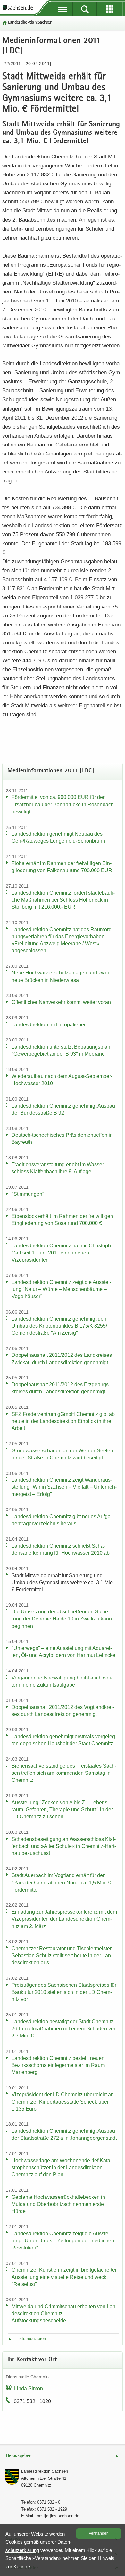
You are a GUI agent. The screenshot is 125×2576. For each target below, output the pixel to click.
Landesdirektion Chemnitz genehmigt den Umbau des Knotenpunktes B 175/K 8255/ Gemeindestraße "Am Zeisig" (59, 1326)
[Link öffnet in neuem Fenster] (18, 10)
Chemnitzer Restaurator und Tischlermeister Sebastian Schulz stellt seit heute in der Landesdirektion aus (62, 1955)
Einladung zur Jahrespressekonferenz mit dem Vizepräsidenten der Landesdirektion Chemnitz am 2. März (64, 1919)
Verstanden (99, 2533)
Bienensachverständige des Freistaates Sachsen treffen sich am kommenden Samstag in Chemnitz (64, 1773)
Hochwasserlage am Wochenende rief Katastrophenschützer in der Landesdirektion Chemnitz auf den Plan (62, 2168)
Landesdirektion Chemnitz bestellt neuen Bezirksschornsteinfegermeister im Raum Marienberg (58, 2065)
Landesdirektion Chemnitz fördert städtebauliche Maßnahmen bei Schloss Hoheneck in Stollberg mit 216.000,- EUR (63, 900)
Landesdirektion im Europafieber (49, 1025)
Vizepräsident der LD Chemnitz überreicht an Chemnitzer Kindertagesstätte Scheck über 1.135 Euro (63, 2101)
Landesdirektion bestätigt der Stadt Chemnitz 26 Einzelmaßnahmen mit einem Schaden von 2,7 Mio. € (64, 2029)
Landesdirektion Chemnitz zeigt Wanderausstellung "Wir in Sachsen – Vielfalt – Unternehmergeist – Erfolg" (64, 1487)
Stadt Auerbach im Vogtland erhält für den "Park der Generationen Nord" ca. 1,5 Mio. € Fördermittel (61, 1882)
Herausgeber (18, 2456)
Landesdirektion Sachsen (30, 23)
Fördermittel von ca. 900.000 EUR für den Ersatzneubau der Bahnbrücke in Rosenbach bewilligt (63, 804)
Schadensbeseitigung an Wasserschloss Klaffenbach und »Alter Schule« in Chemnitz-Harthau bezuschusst (64, 1846)
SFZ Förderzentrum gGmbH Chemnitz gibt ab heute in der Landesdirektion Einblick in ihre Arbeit (63, 1421)
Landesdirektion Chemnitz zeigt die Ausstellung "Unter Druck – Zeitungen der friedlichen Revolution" (63, 2241)
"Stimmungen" (28, 1194)
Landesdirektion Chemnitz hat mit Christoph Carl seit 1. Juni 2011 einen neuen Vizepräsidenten (61, 1253)
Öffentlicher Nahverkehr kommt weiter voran (61, 1002)
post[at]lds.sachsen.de (58, 2516)
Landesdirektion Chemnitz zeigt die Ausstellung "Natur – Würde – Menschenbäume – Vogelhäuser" (61, 1289)
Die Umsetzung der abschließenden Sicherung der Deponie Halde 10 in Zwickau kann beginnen (62, 1619)
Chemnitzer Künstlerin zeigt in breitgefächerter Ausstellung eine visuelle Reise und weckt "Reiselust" (64, 2277)
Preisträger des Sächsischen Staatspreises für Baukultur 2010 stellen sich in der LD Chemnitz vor (64, 1992)
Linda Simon (29, 2389)
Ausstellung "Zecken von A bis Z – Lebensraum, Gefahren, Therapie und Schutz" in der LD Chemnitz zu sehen (62, 1810)
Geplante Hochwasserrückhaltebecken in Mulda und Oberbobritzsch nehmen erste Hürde (58, 2204)
